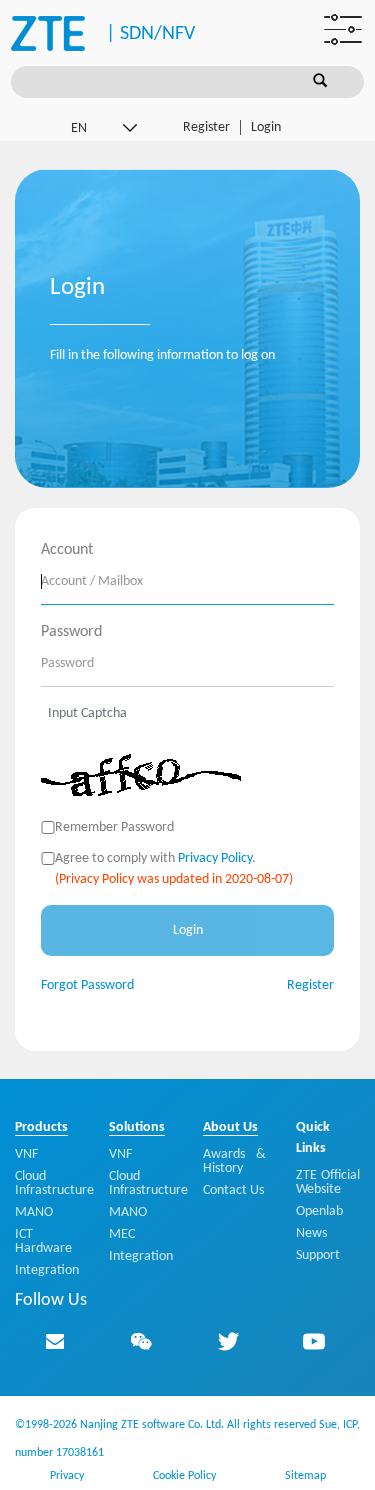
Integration (47, 1270)
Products (41, 1127)
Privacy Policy (215, 858)
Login (266, 127)
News (311, 1233)
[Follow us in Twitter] (228, 1341)
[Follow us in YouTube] (314, 1341)
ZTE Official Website (328, 1182)
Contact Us (233, 1190)
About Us (230, 1127)
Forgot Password (87, 985)
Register (206, 127)
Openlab (319, 1211)
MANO (34, 1212)
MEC (122, 1234)
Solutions (137, 1127)
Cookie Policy (184, 1476)
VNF (26, 1154)
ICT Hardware (43, 1241)
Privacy (67, 1476)
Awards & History (235, 1161)
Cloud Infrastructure (54, 1183)
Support (318, 1255)
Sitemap (305, 1476)
